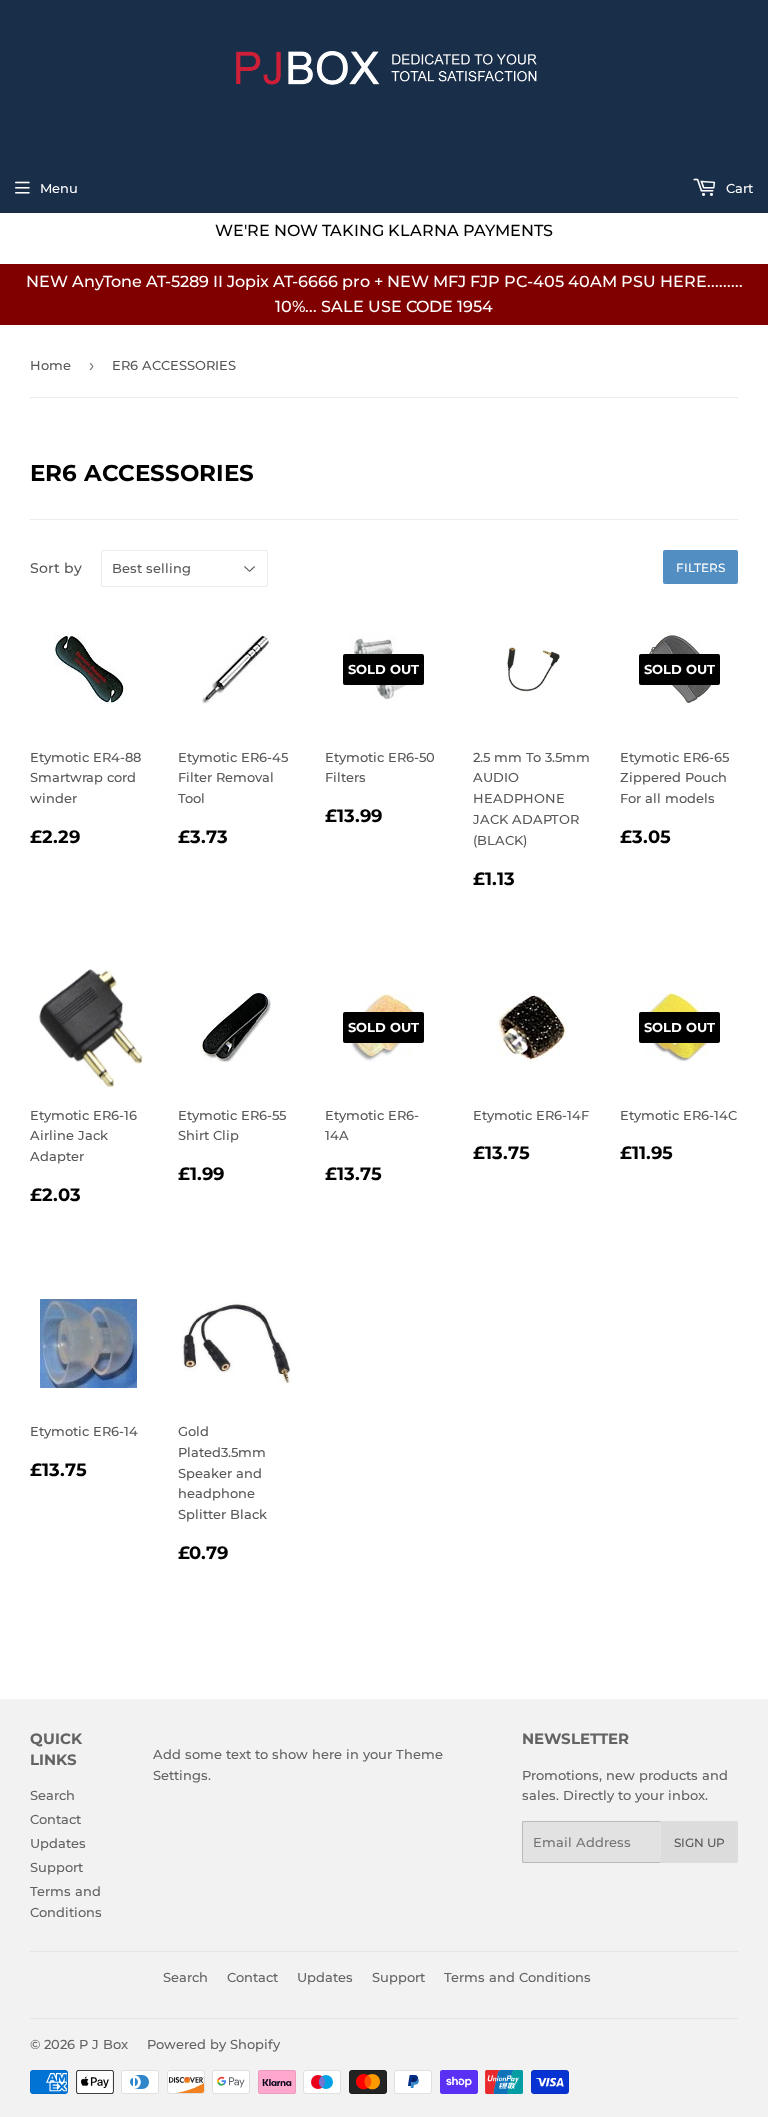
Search (52, 1795)
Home (50, 365)
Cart (737, 188)
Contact (55, 1819)
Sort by (56, 568)
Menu (59, 188)
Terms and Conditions (517, 1977)
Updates (58, 1843)
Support (56, 1867)
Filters (700, 567)
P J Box (103, 2044)
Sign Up (699, 1842)
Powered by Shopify (213, 2044)
